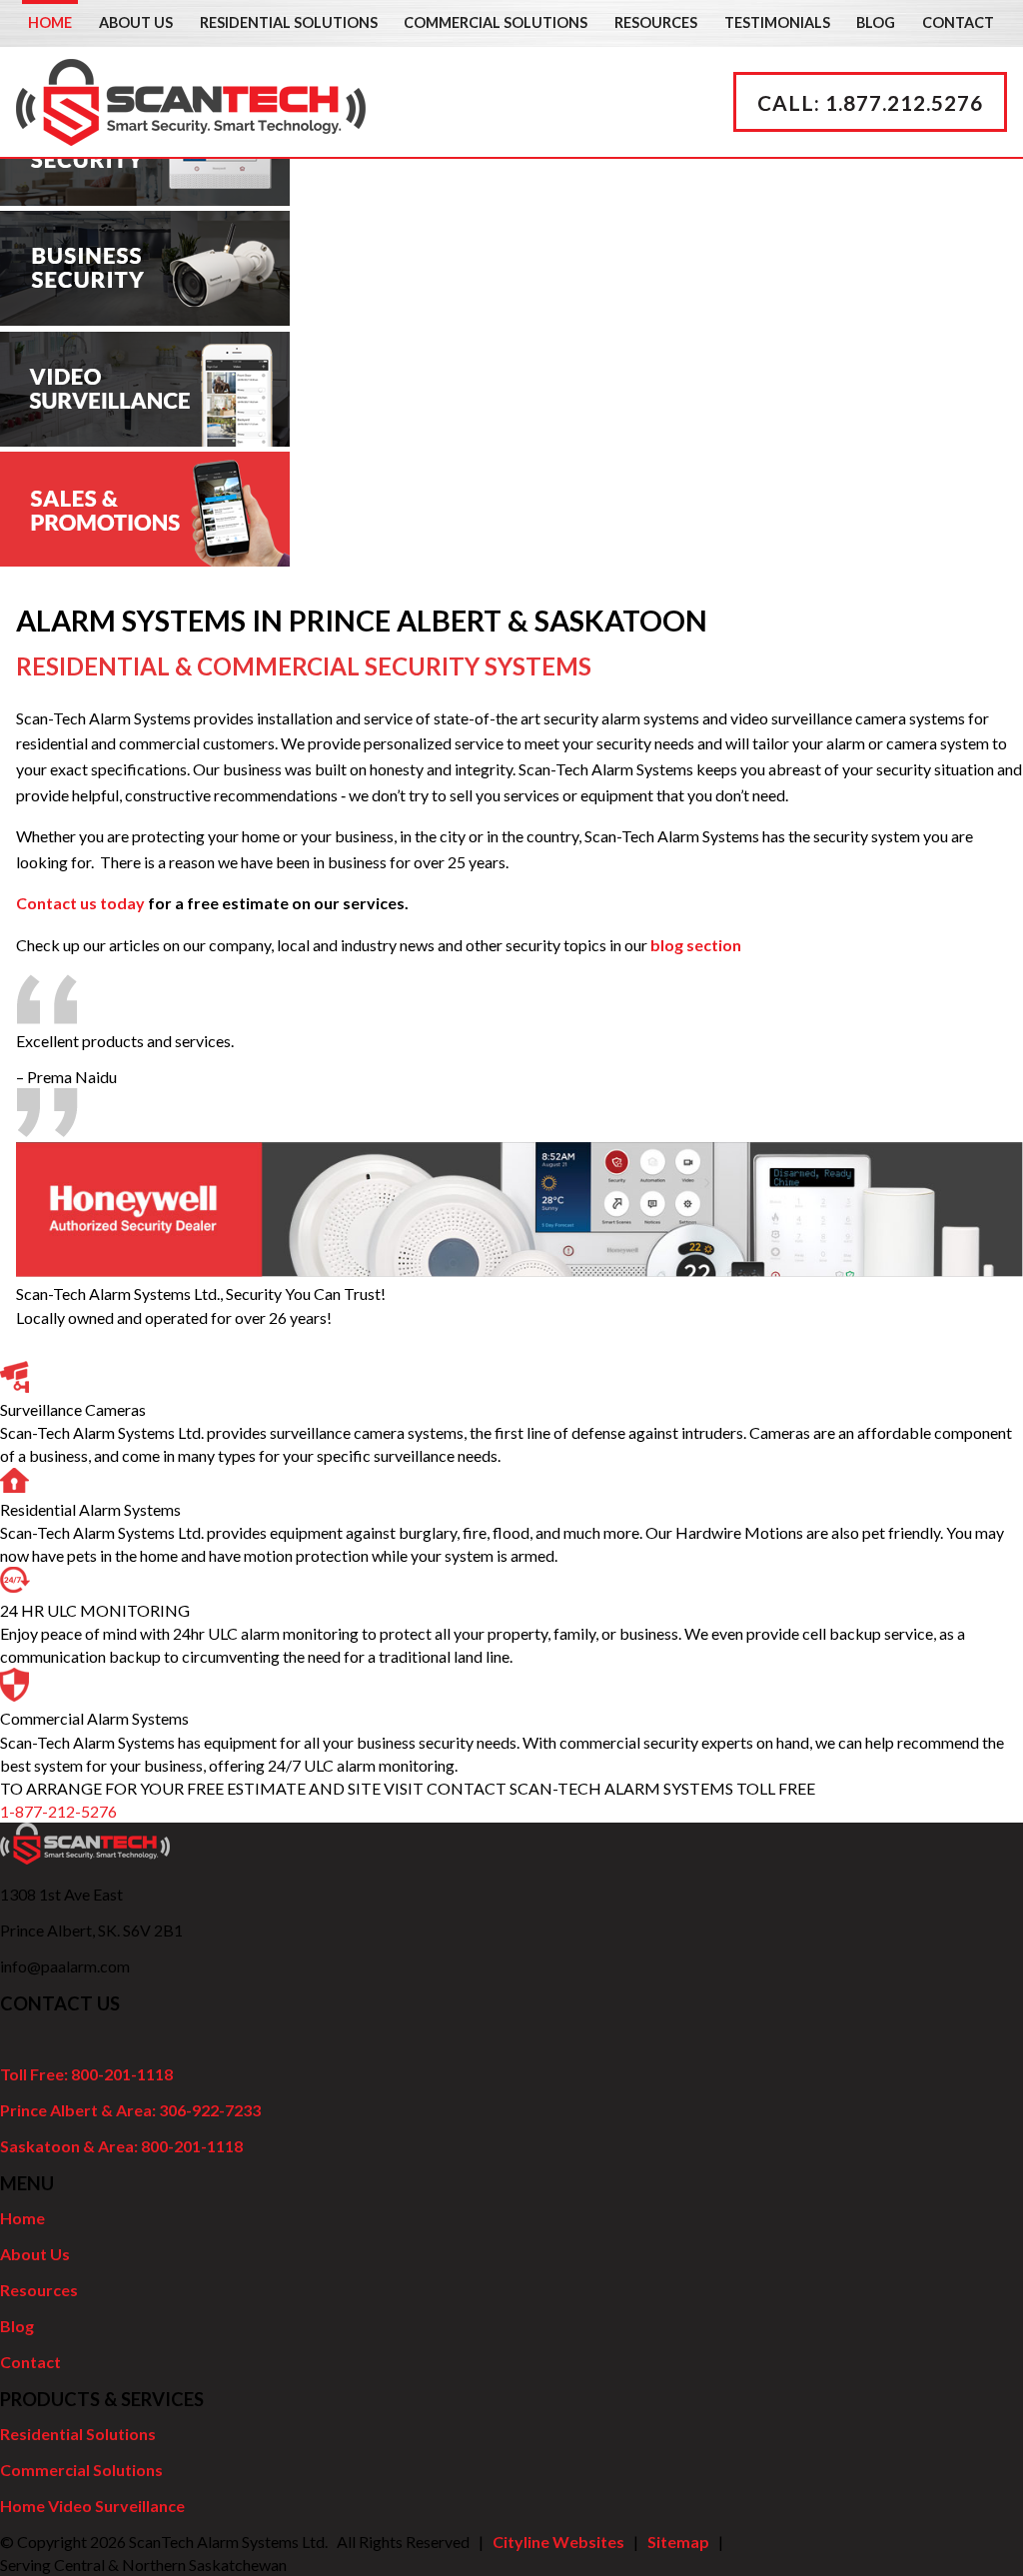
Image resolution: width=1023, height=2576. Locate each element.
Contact (958, 22)
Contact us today (80, 903)
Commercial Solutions (496, 22)
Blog (876, 22)
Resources (656, 22)
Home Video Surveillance (92, 2506)
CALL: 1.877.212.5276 (870, 102)
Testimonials (777, 22)
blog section (696, 945)
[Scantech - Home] (191, 133)
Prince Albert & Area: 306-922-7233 (130, 2110)
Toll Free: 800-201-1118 (86, 2074)
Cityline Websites (558, 2542)
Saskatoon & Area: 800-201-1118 (121, 2146)
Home (50, 22)
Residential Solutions (289, 22)
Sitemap (678, 2542)
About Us (136, 22)
